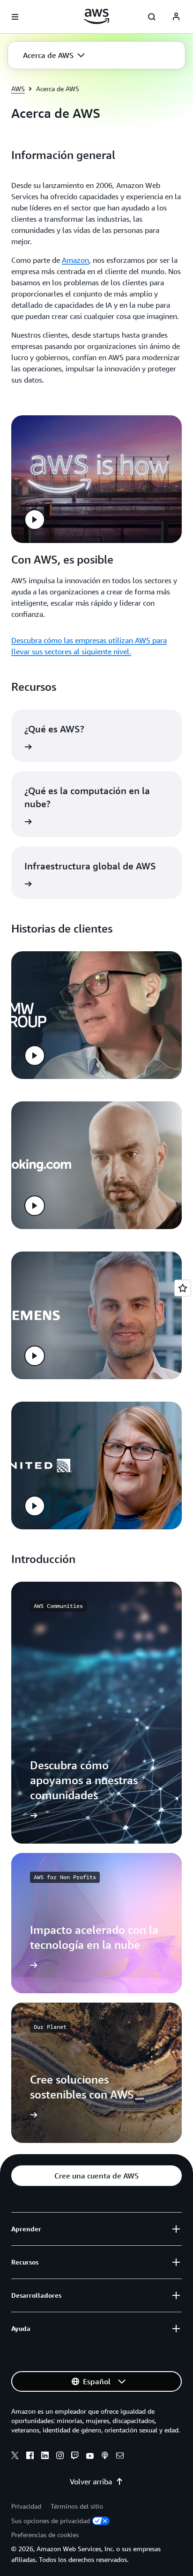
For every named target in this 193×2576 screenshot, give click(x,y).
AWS (18, 89)
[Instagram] (60, 2457)
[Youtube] (90, 2457)
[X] (15, 2457)
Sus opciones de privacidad (51, 2521)
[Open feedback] (183, 1288)
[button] (54, 55)
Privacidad (26, 2506)
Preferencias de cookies (45, 2535)
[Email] (120, 2457)
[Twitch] (75, 2457)
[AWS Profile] (176, 17)
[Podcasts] (105, 2457)
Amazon (75, 260)
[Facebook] (30, 2457)
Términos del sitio (77, 2506)
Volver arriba (91, 2482)
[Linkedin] (45, 2457)
